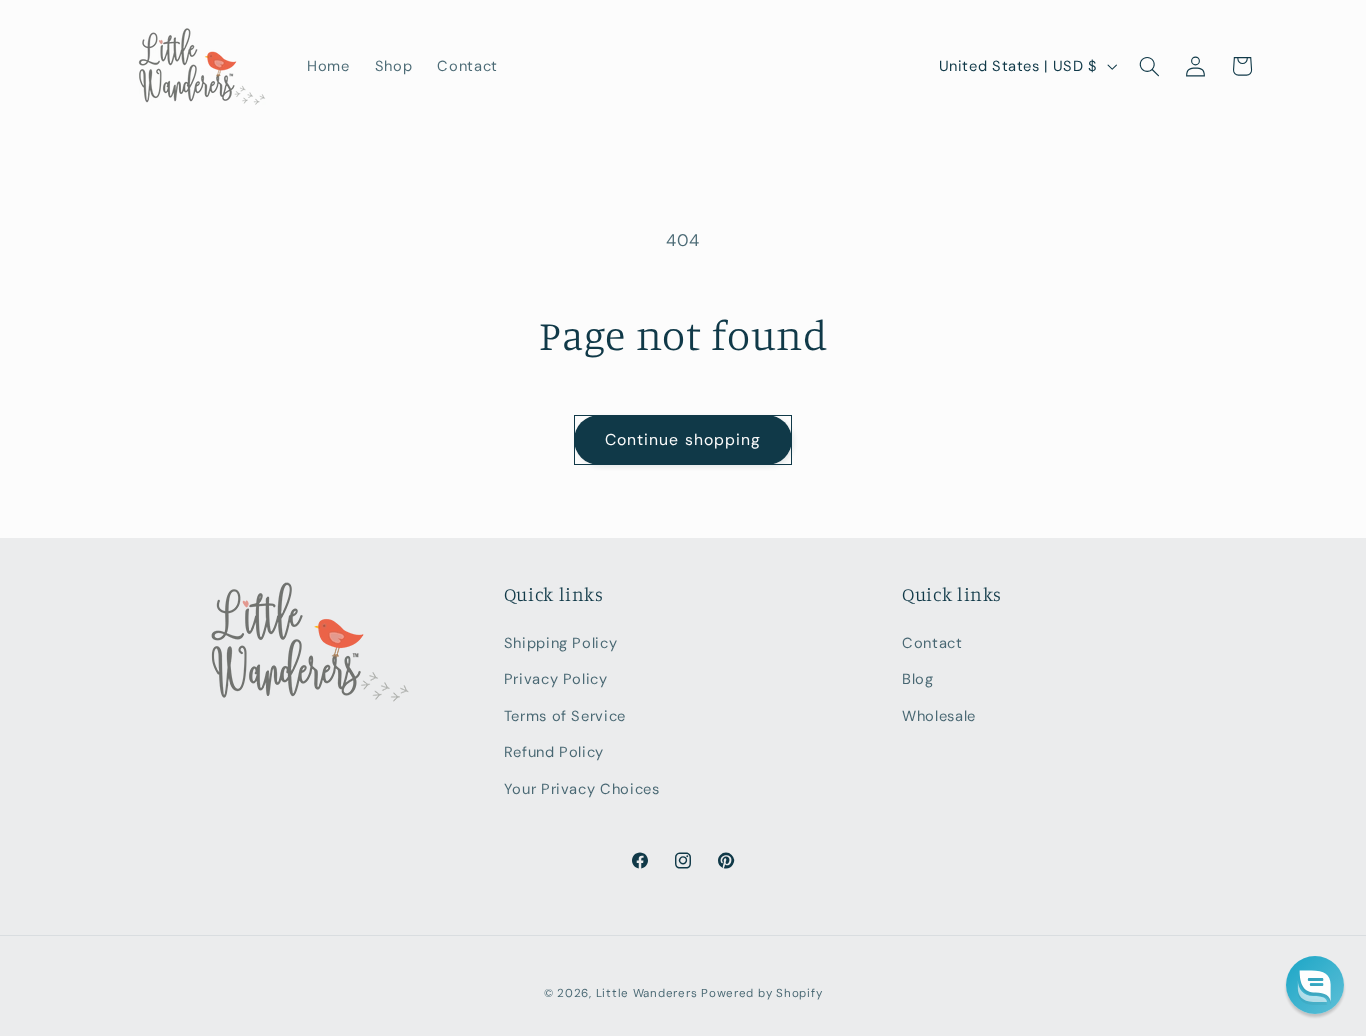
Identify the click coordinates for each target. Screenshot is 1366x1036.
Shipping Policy (560, 643)
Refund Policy (554, 752)
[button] (1149, 66)
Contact (932, 643)
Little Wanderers (647, 993)
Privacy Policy (556, 679)
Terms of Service (565, 716)
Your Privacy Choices (582, 789)
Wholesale (939, 716)
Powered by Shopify (761, 993)
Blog (918, 679)
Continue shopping (683, 439)
